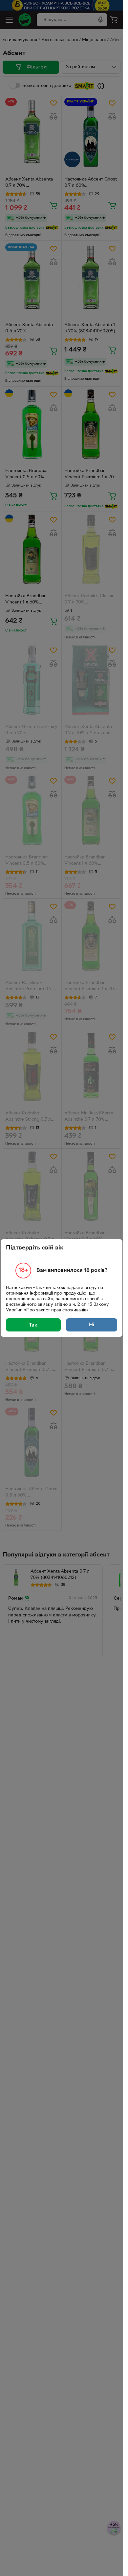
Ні (92, 1325)
